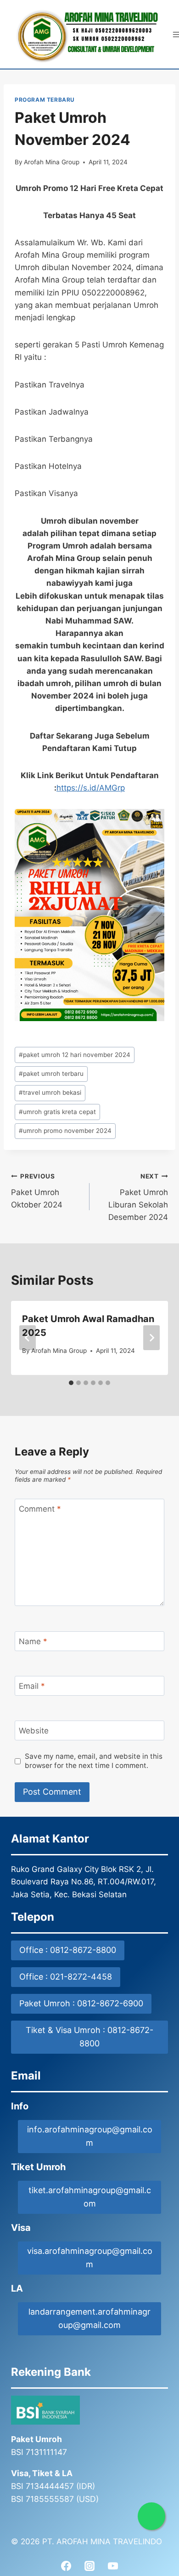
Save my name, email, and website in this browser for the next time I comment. (94, 1761)
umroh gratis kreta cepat (57, 1112)
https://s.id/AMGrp (91, 788)
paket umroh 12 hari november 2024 (75, 1055)
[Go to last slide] (28, 1338)
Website (34, 1731)
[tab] (71, 1383)
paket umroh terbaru (51, 1074)
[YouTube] (113, 2566)
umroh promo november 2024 (65, 1131)
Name (33, 1641)
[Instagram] (89, 2566)
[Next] (151, 1338)
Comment (40, 1509)
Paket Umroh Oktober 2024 (37, 1191)
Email (32, 1686)
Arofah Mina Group (52, 162)
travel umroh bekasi (50, 1092)
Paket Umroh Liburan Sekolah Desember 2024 (138, 1197)
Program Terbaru (45, 100)
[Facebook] (66, 2566)
